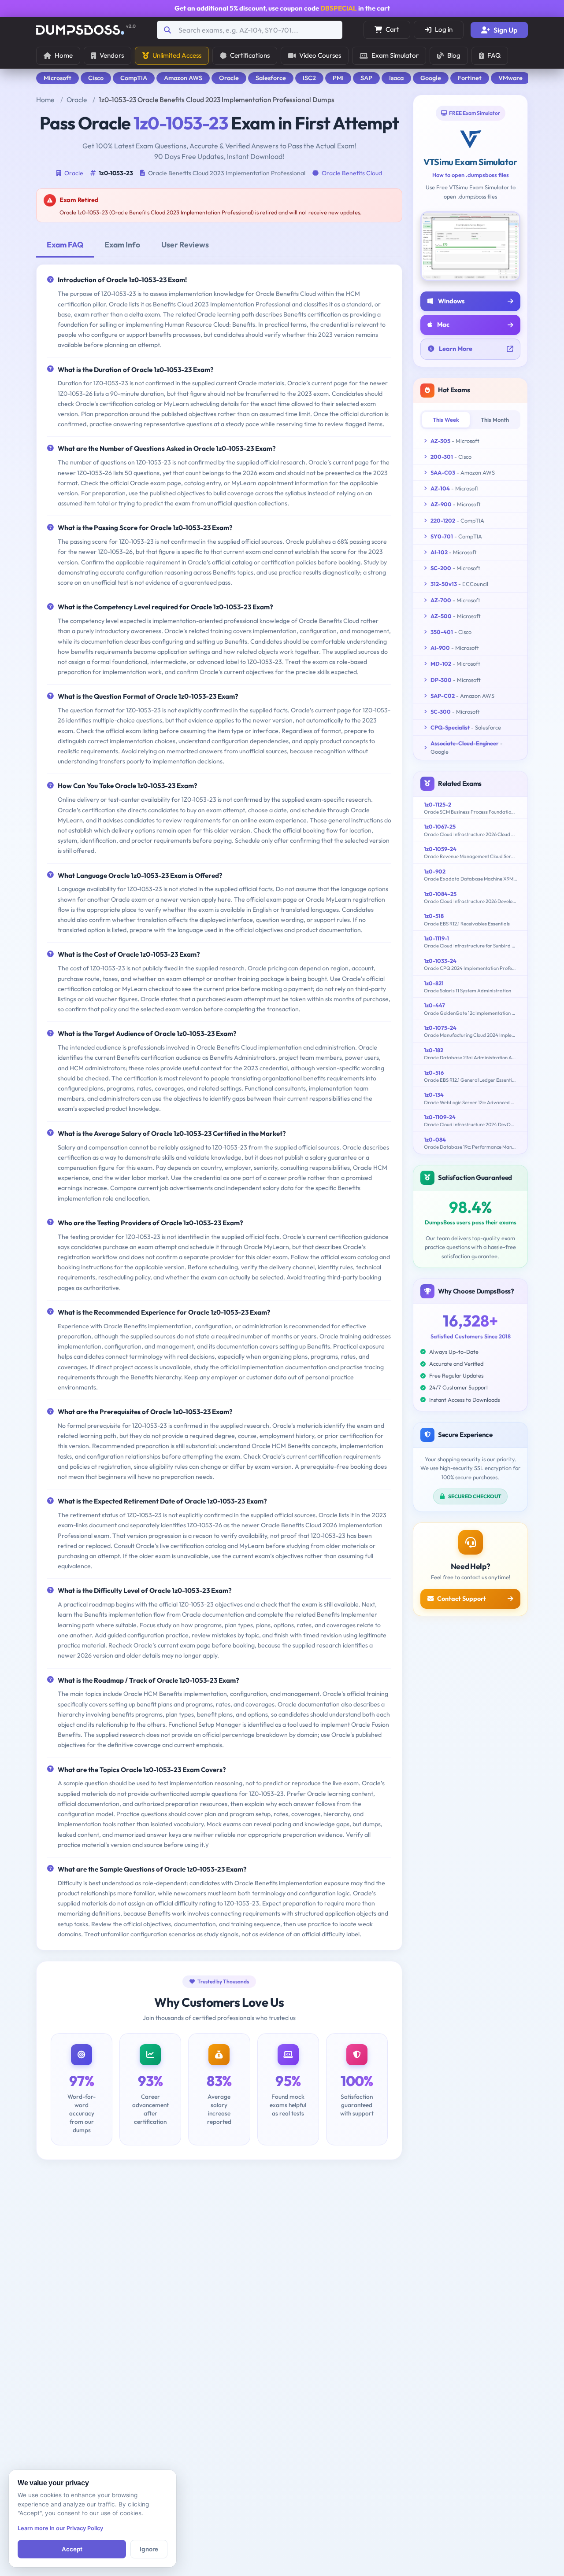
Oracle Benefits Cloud (352, 173)
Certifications (250, 55)
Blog (454, 55)
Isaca (396, 78)
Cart (392, 29)
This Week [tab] (446, 420)
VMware (510, 78)
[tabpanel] (219, 1107)
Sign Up (505, 30)
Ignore (149, 2549)
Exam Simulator (395, 55)
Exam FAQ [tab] (65, 245)
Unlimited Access (177, 55)
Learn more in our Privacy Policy (60, 2528)
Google (431, 78)
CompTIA (134, 78)
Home (64, 55)
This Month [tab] (495, 420)
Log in (444, 29)
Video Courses (320, 55)
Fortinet (470, 78)
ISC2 (309, 78)
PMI (338, 78)
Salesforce (271, 78)
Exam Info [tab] (122, 245)
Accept (72, 2549)
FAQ (494, 55)
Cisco (96, 78)
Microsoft (58, 78)
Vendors (112, 55)
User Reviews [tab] (185, 245)
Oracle (229, 78)
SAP (366, 78)
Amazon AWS (183, 78)
